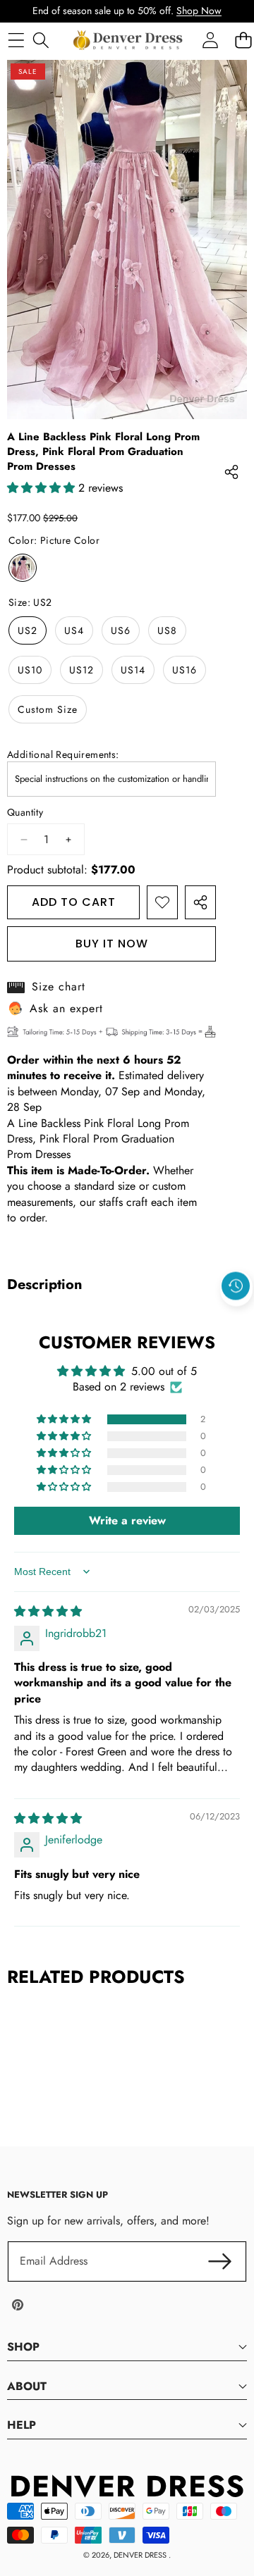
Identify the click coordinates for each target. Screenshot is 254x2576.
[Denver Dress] (129, 40)
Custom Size (48, 709)
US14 (133, 670)
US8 (167, 630)
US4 (74, 630)
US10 (30, 670)
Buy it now (112, 944)
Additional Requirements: (63, 755)
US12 (81, 670)
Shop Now (199, 11)
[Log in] (210, 40)
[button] (236, 1318)
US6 (121, 630)
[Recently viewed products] (236, 1286)
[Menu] (16, 40)
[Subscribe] (220, 2261)
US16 (185, 670)
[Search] (41, 40)
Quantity (25, 813)
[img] (48, 1611)
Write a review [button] (127, 1520)
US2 (28, 630)
